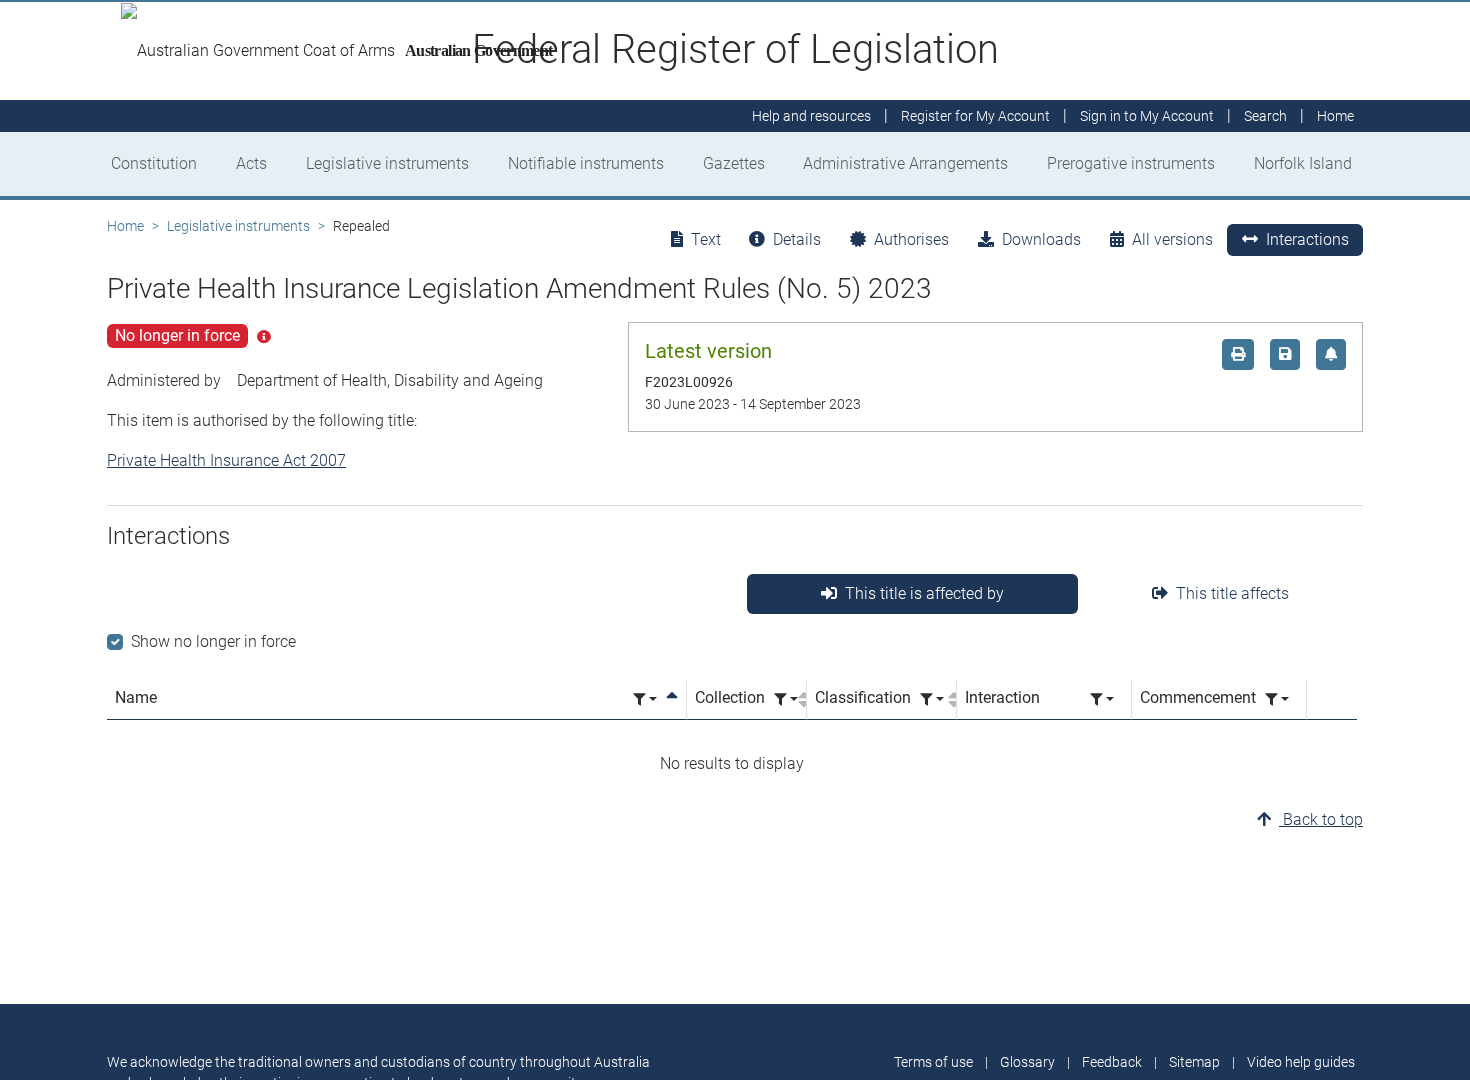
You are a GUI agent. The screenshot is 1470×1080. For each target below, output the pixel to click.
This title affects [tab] (1232, 593)
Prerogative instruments (1131, 163)
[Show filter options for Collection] (786, 699)
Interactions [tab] (1307, 239)
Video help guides (1301, 1062)
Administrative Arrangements (905, 163)
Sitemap (1194, 1062)
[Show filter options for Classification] (932, 699)
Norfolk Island (1303, 163)
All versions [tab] (1172, 239)
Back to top (1321, 819)
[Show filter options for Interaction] (1102, 699)
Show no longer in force (213, 641)
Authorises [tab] (911, 239)
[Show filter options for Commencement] (1277, 699)
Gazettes (734, 163)
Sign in (1147, 116)
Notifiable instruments (586, 163)
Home (125, 226)
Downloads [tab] (1041, 239)
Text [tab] (706, 239)
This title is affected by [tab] (924, 593)
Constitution (154, 163)
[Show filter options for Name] (645, 699)
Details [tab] (797, 239)
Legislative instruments (387, 163)
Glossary (1027, 1062)
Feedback (1112, 1062)
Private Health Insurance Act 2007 (226, 460)
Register (975, 116)
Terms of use (933, 1062)
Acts (251, 163)
